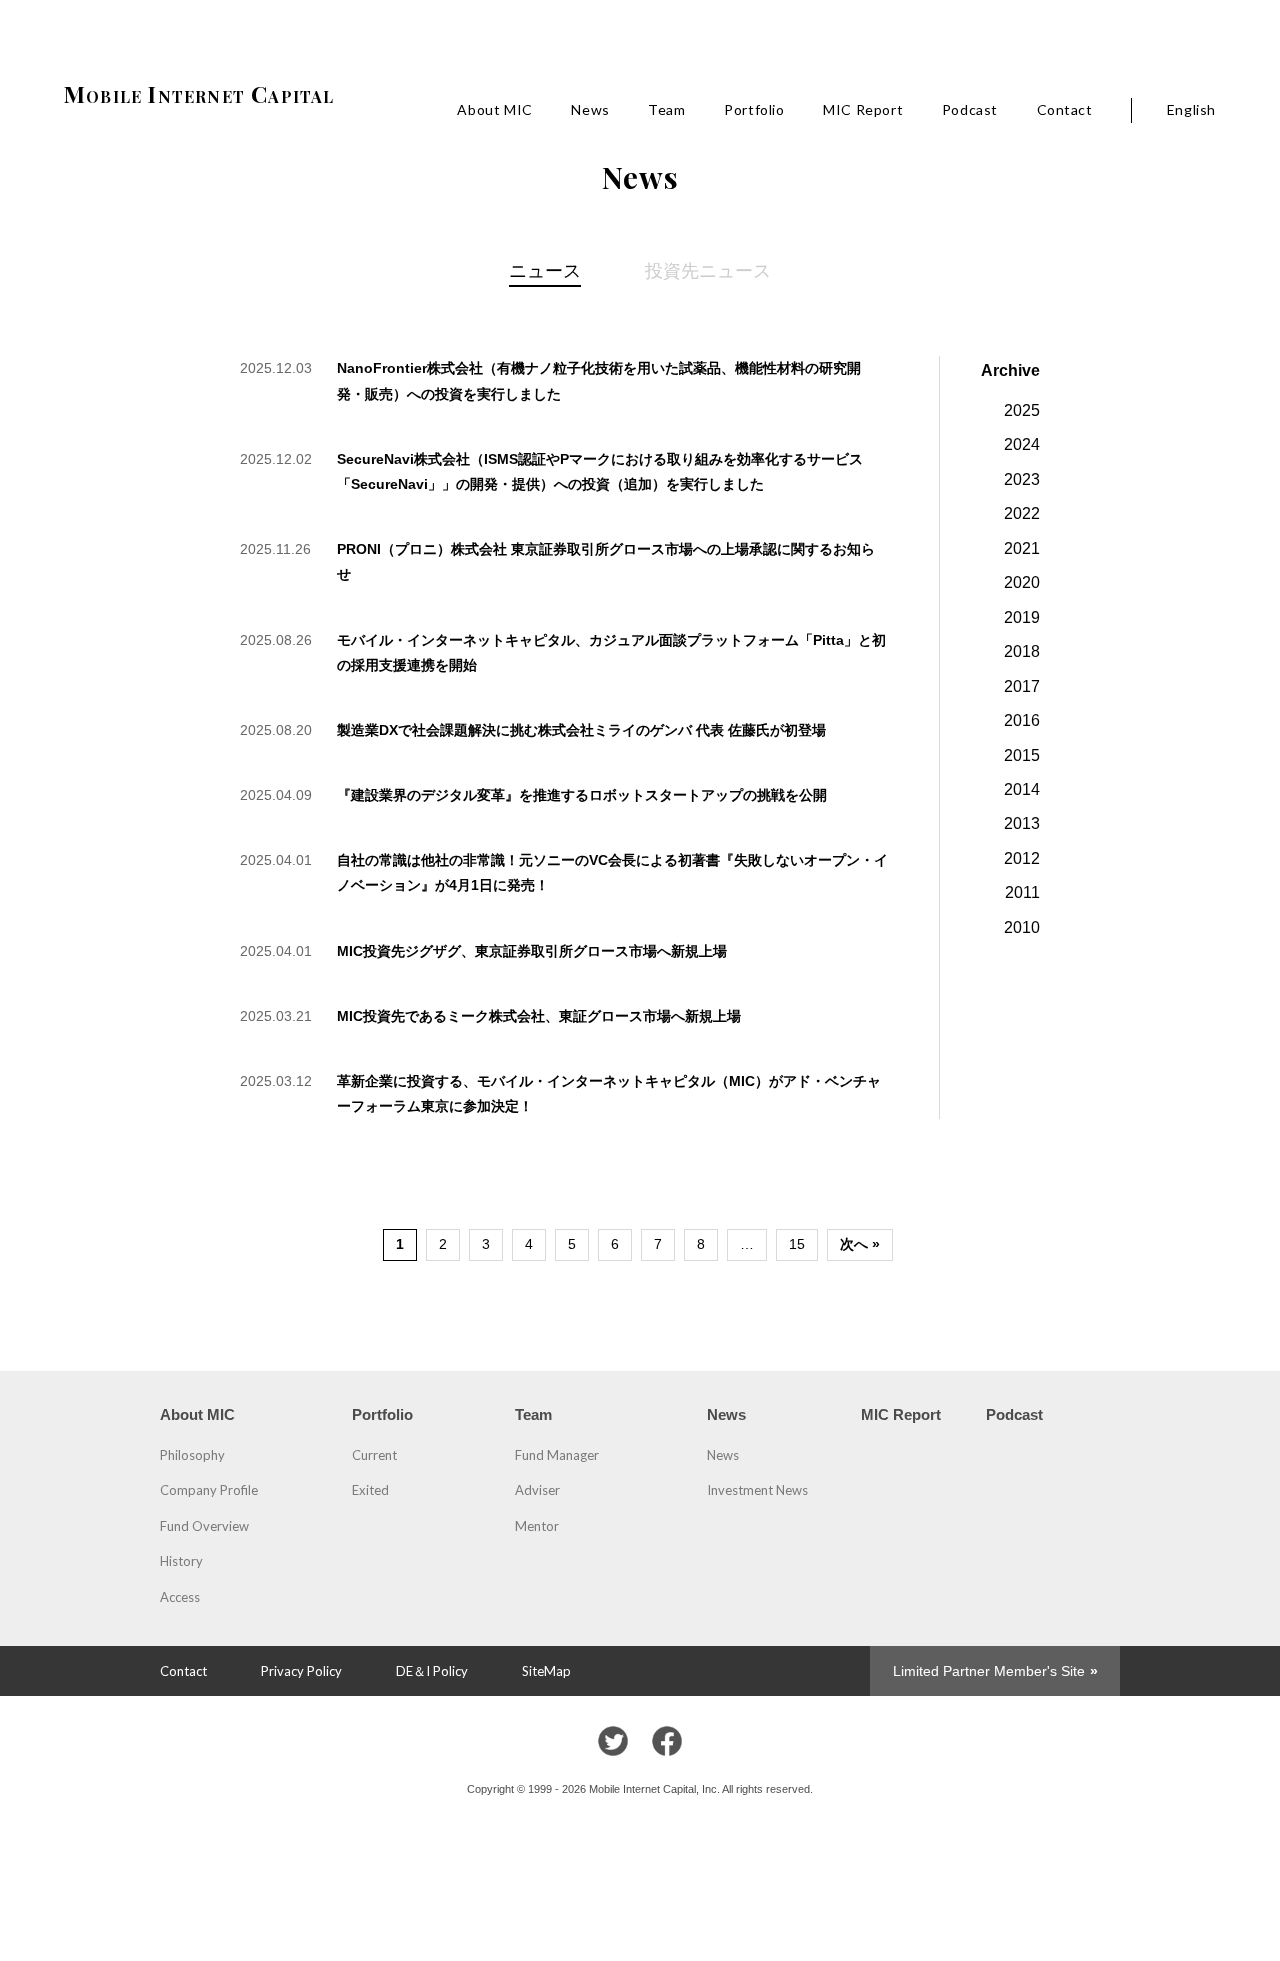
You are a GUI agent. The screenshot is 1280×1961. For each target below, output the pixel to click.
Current (374, 1455)
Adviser (537, 1490)
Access (180, 1597)
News (590, 109)
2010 (1022, 927)
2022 (1022, 513)
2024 (1022, 444)
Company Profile (209, 1490)
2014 (1022, 789)
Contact (1065, 109)
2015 (1022, 755)
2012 (1022, 858)
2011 (1022, 892)
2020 (1022, 582)
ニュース (545, 270)
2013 (1022, 823)
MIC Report (863, 109)
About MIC (494, 109)
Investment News (757, 1490)
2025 (1022, 410)
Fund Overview (204, 1526)
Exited (370, 1490)
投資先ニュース (708, 270)
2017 (1022, 686)
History (181, 1561)
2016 (1022, 720)
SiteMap (546, 1671)
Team (666, 109)
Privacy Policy (301, 1671)
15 (797, 1244)
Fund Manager (557, 1455)
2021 (1022, 548)
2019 (1022, 617)
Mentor (537, 1526)
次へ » (860, 1244)
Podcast (970, 109)
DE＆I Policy (432, 1671)
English (1191, 109)
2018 (1022, 651)
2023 (1022, 479)
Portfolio (754, 109)
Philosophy (192, 1455)
